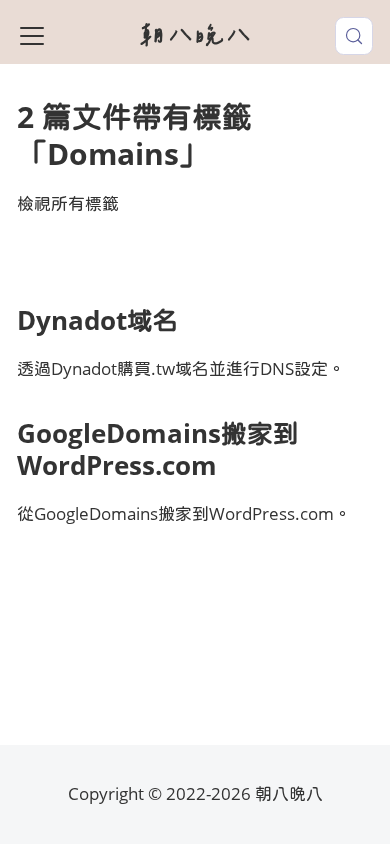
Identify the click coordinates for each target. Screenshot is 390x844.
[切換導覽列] (32, 36)
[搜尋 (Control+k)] (354, 36)
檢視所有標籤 (68, 203)
